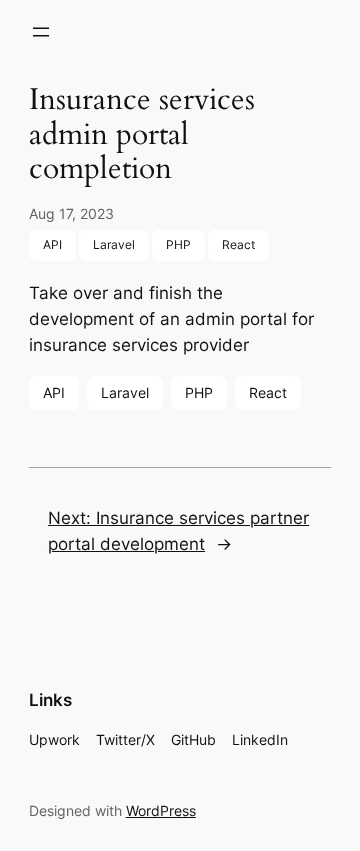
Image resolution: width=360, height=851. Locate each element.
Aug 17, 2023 (71, 213)
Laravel (114, 244)
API (52, 244)
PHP (178, 244)
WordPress (161, 810)
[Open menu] (41, 32)
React (238, 244)
